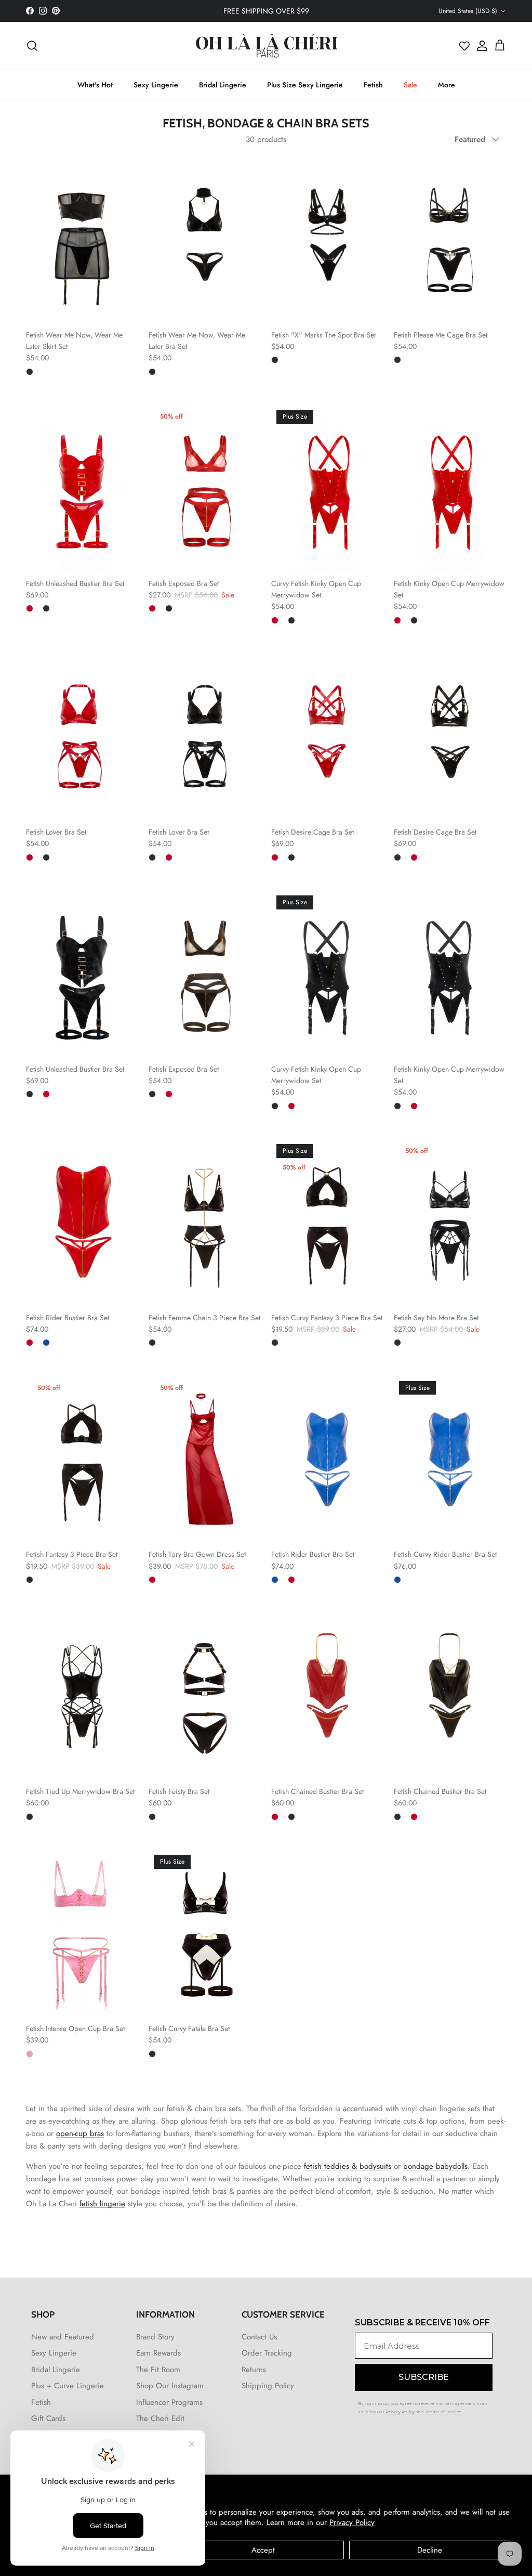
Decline (430, 2550)
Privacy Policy (352, 2522)
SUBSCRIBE (165, 1360)
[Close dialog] (451, 1170)
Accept (263, 2550)
